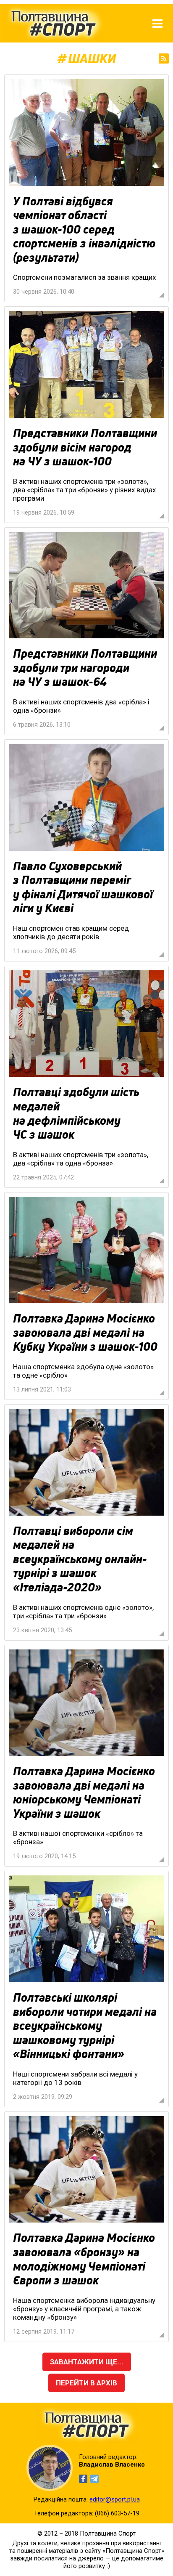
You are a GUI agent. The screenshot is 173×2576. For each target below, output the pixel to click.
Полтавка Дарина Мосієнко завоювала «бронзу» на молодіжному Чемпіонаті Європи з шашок (84, 2259)
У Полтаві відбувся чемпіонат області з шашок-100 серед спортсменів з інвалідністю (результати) (84, 229)
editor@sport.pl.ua (115, 2499)
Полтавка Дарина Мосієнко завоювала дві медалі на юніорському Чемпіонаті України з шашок (84, 1792)
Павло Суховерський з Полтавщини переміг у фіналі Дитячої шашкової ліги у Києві (83, 887)
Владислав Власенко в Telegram (94, 2479)
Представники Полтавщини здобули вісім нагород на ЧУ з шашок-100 (85, 447)
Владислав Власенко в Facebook (83, 2479)
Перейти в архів (86, 2383)
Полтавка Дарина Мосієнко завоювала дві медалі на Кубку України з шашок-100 (85, 1332)
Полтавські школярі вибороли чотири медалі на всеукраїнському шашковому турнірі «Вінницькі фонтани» (85, 2026)
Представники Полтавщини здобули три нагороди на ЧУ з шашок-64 (85, 668)
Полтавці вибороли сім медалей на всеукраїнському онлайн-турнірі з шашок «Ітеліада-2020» (80, 1559)
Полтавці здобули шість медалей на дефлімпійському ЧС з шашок (76, 1113)
